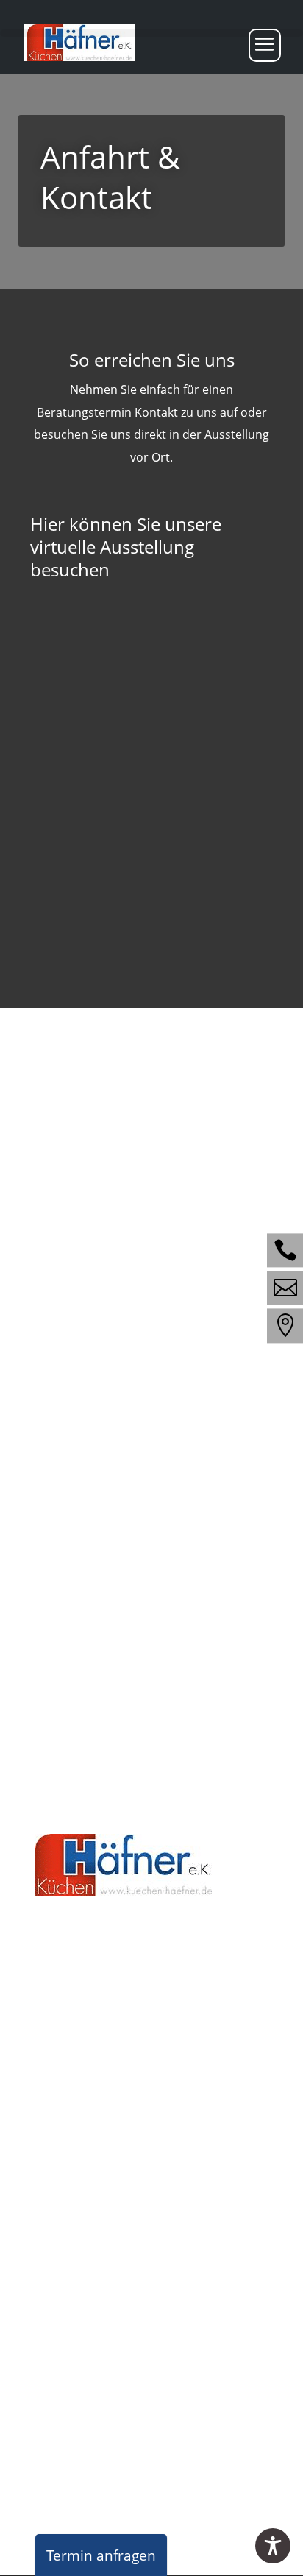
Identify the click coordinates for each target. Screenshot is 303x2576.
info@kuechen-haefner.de (114, 1603)
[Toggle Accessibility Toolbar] (273, 2546)
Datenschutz (185, 2393)
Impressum (106, 2393)
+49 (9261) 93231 (122, 2059)
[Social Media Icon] (285, 1250)
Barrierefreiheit (76, 2416)
